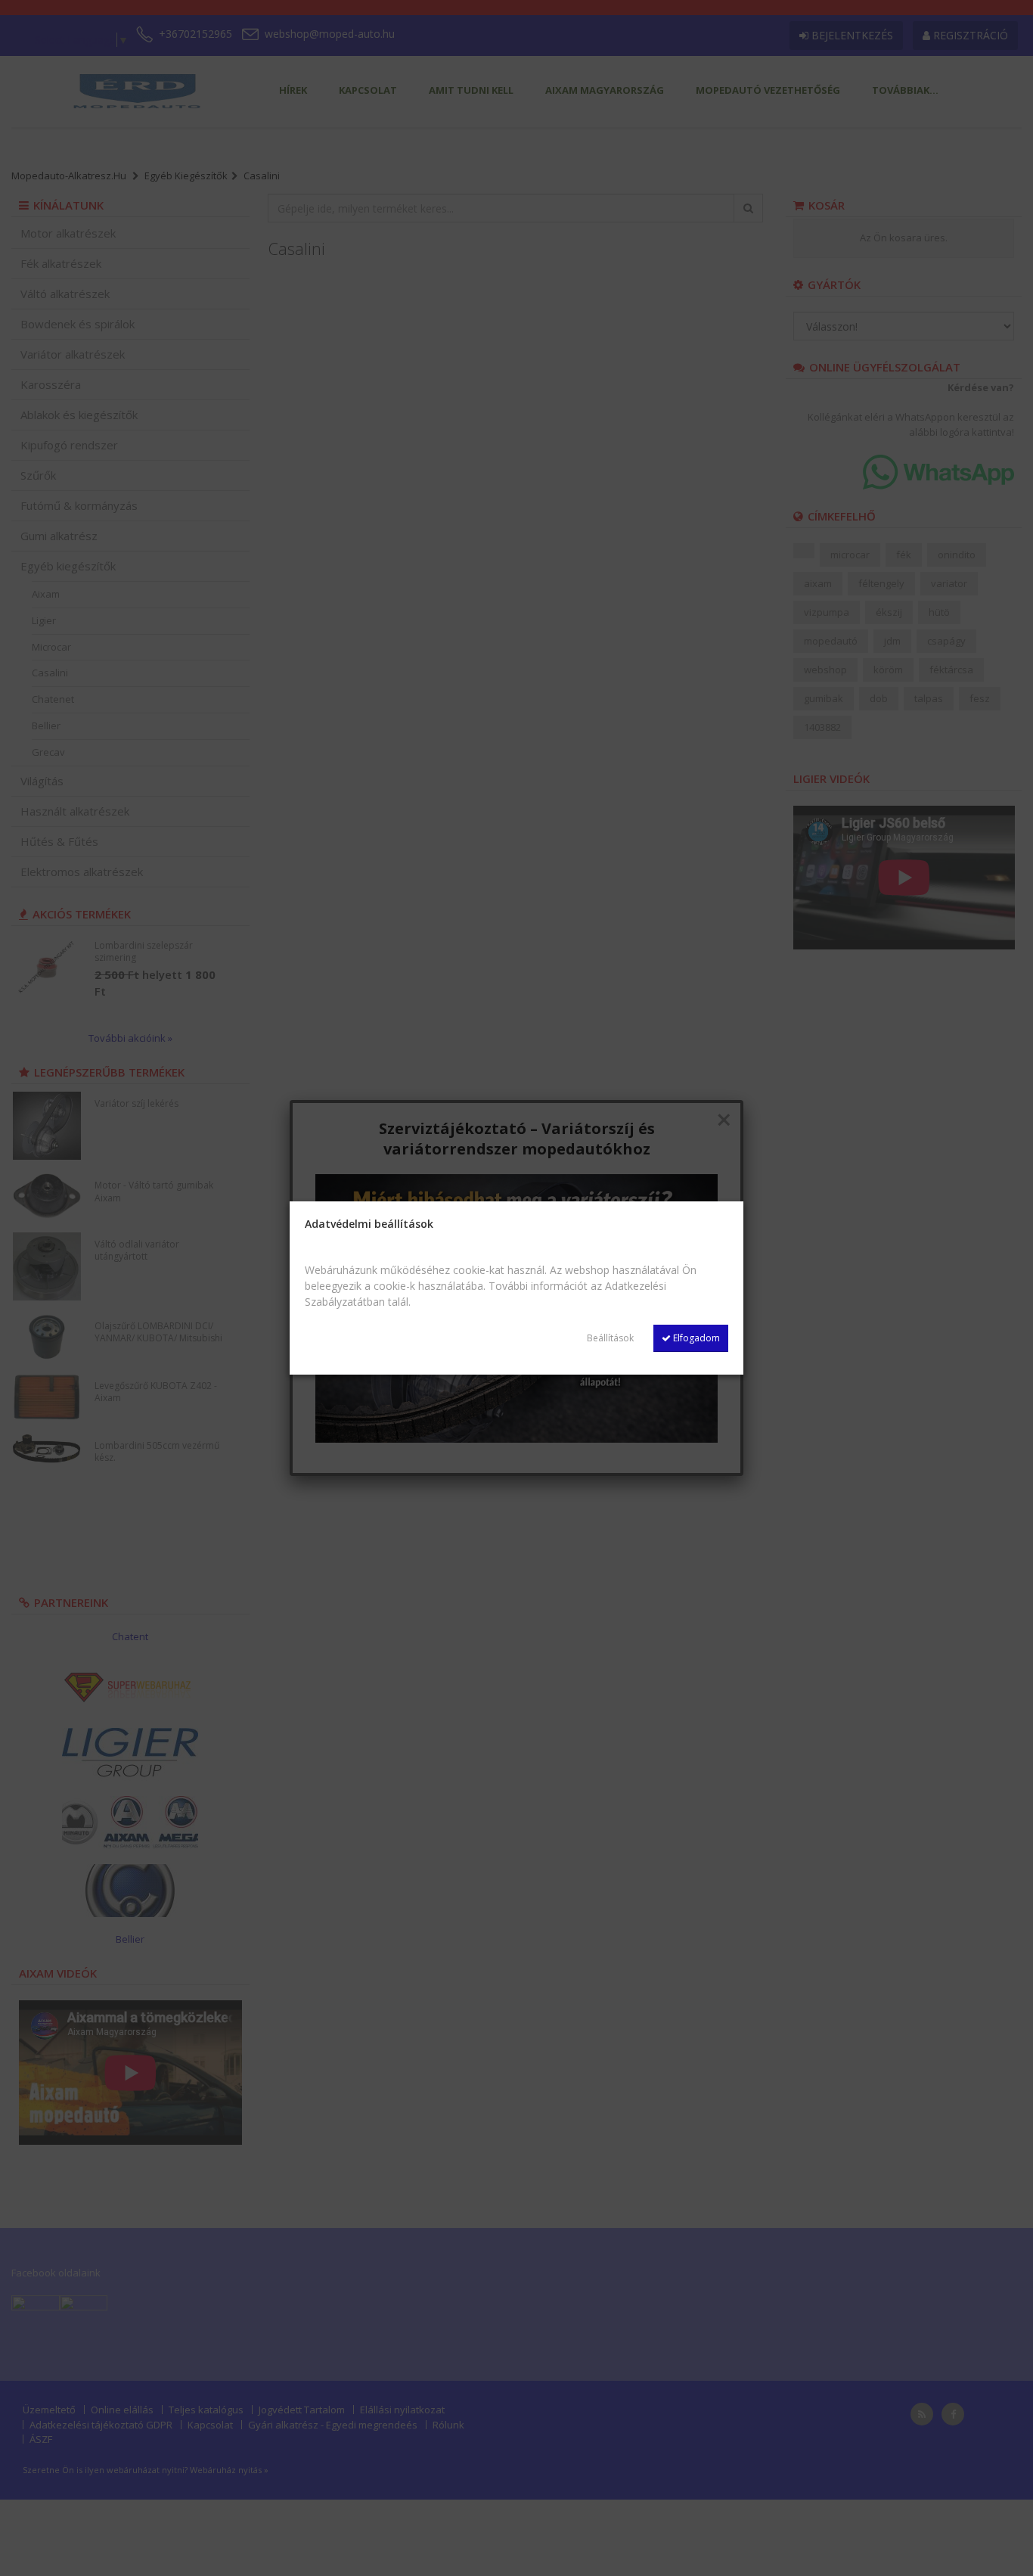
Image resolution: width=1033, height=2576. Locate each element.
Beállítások (610, 1338)
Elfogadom (695, 1338)
